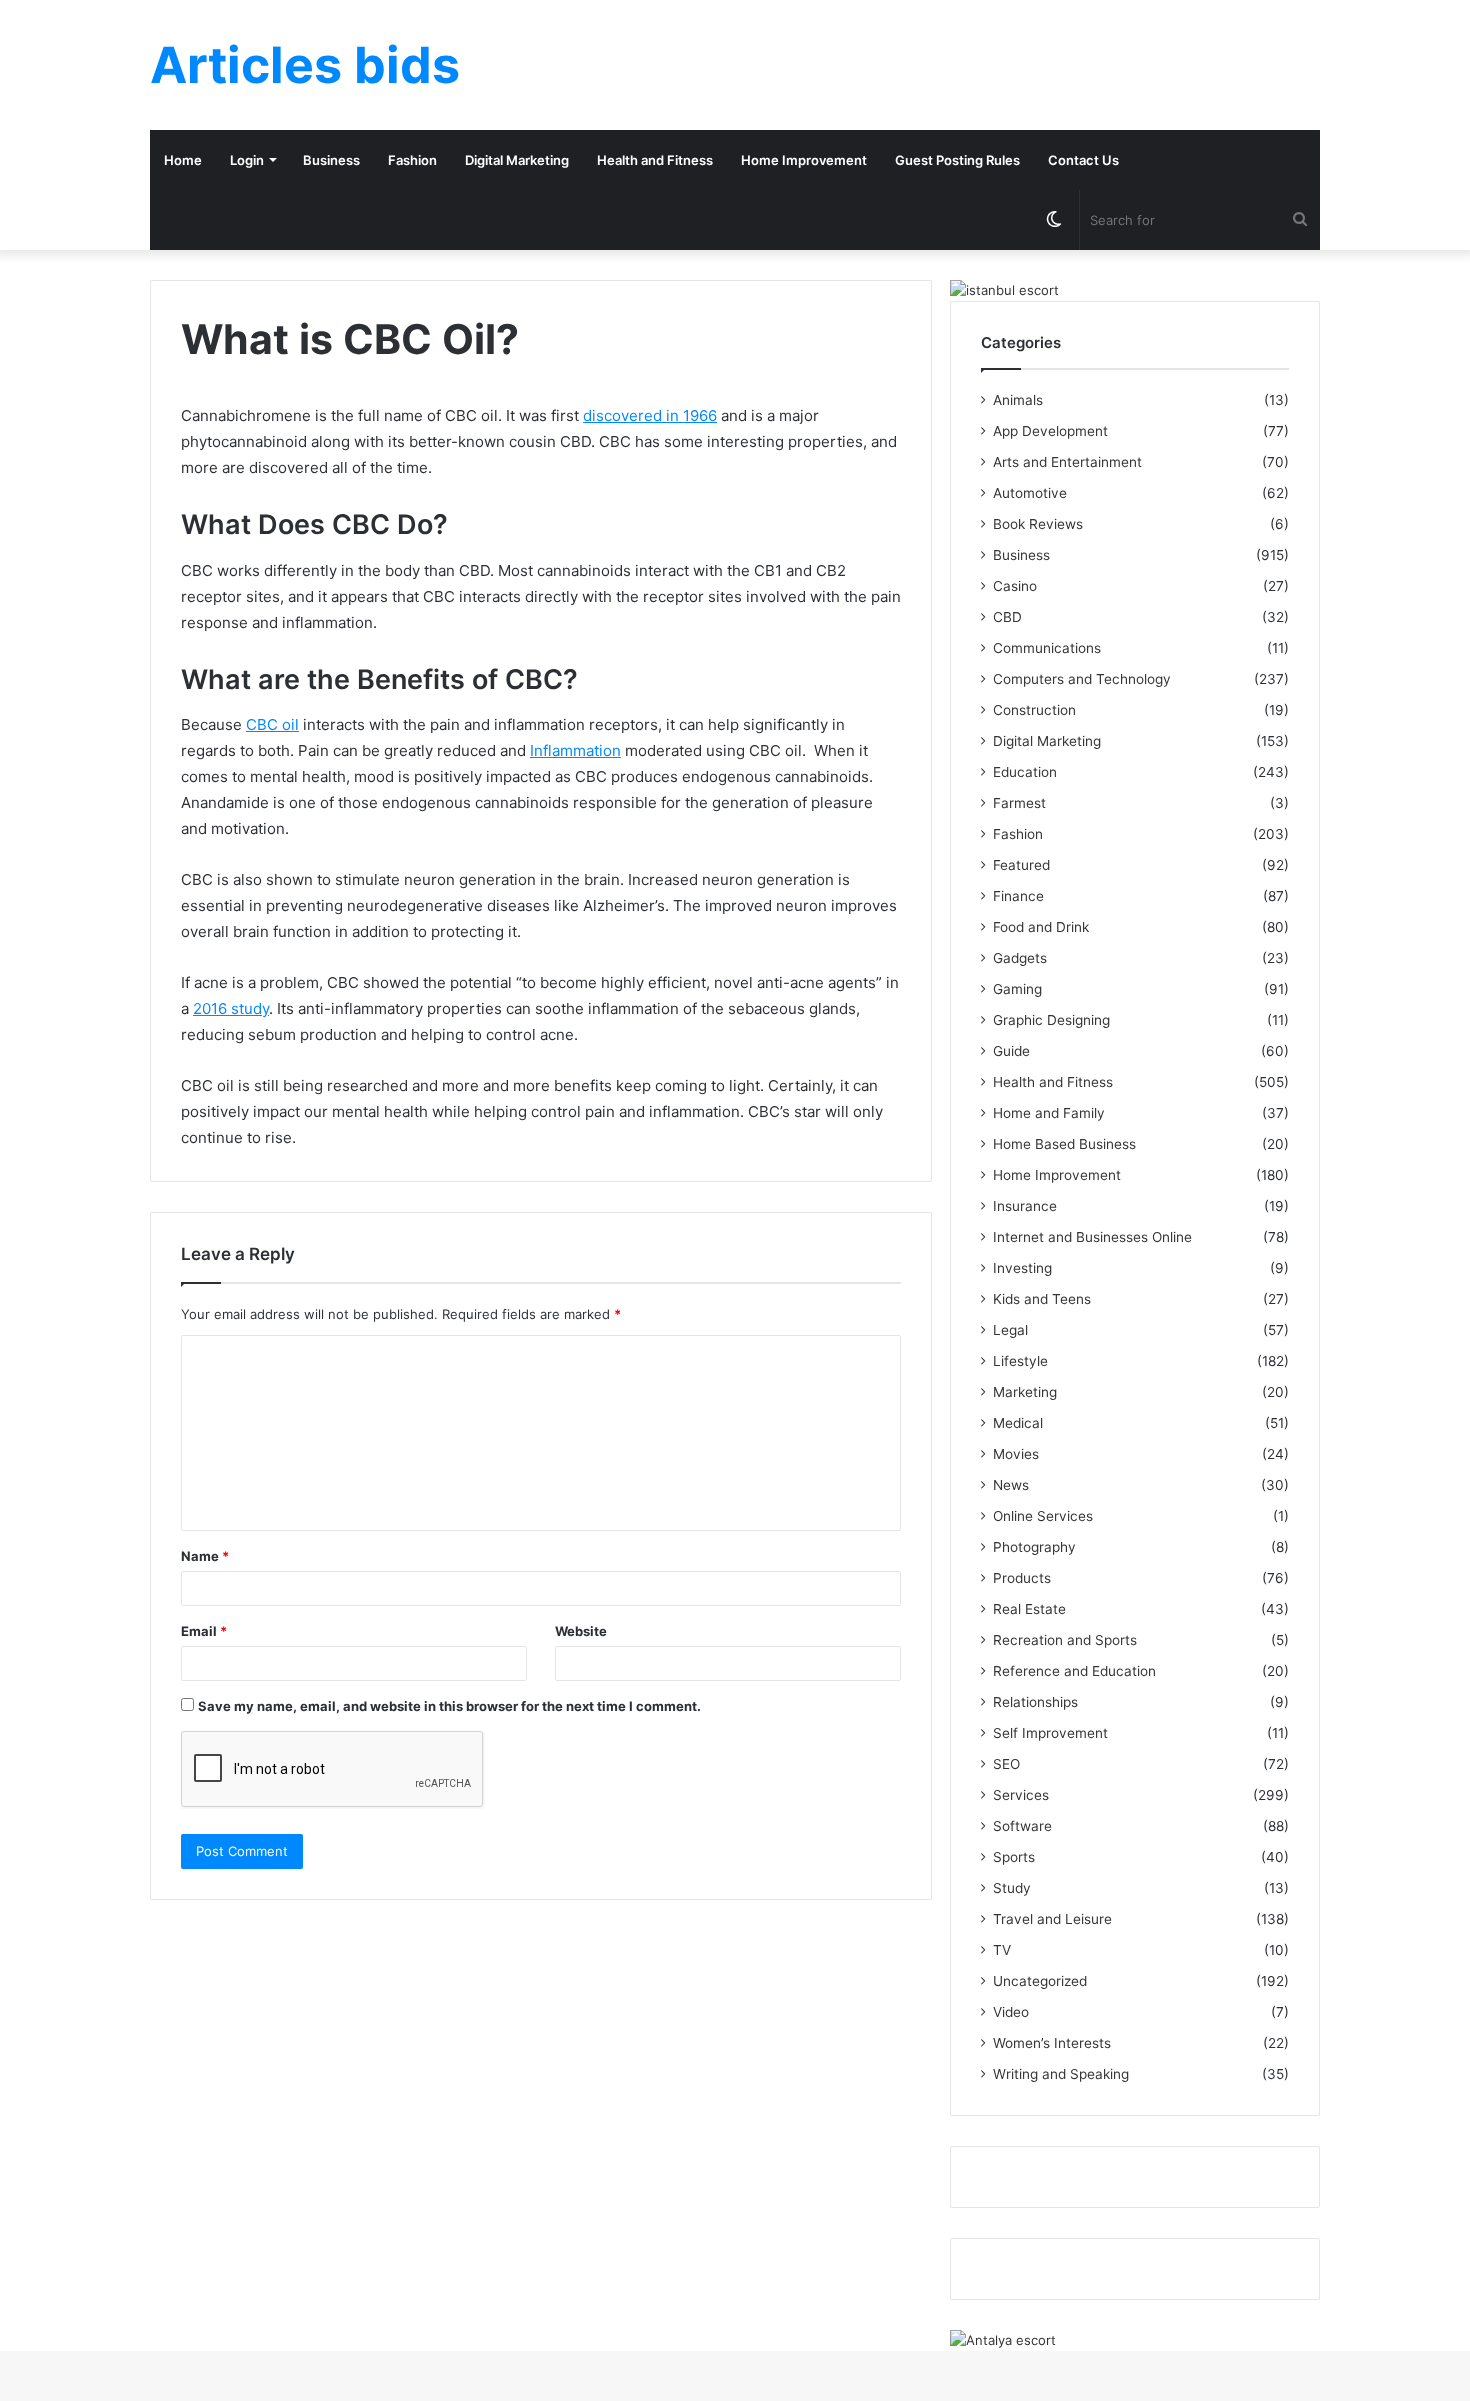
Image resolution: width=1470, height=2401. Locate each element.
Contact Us (1083, 160)
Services (1021, 1795)
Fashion (412, 160)
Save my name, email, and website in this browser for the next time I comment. (449, 1706)
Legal (1010, 1330)
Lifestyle (1020, 1361)
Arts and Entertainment (1067, 462)
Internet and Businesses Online (1092, 1237)
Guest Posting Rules (957, 160)
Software (1022, 1826)
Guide (1011, 1051)
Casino (1015, 586)
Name (205, 1556)
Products (1022, 1578)
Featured (1021, 865)
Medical (1018, 1423)
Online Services (1043, 1516)
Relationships (1035, 1702)
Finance (1018, 896)
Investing (1022, 1268)
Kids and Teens (1042, 1299)
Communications (1047, 648)
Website (581, 1631)
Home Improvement (804, 160)
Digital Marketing (517, 160)
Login (247, 160)
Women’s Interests (1052, 2043)
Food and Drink (1041, 927)
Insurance (1025, 1206)
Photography (1034, 1547)
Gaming (1017, 989)
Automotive (1030, 493)
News (1011, 1485)
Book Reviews (1038, 524)
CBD (1007, 617)
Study (1012, 1888)
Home (183, 160)
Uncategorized (1040, 1981)
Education (1025, 772)
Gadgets (1020, 958)
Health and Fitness (655, 160)
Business (331, 160)
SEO (1006, 1764)
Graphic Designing (1051, 1020)
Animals (1018, 400)
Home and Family (1049, 1113)
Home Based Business (1064, 1144)
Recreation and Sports (1065, 1640)
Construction (1034, 710)
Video (1011, 2012)
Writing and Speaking (1061, 2074)
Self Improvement (1050, 1733)
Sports (1014, 1857)
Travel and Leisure (1052, 1919)
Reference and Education (1074, 1671)
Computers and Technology (1082, 679)
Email (204, 1631)
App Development (1050, 431)
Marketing (1025, 1392)
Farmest (1019, 803)
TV (1002, 1950)
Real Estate (1029, 1609)
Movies (1016, 1454)
